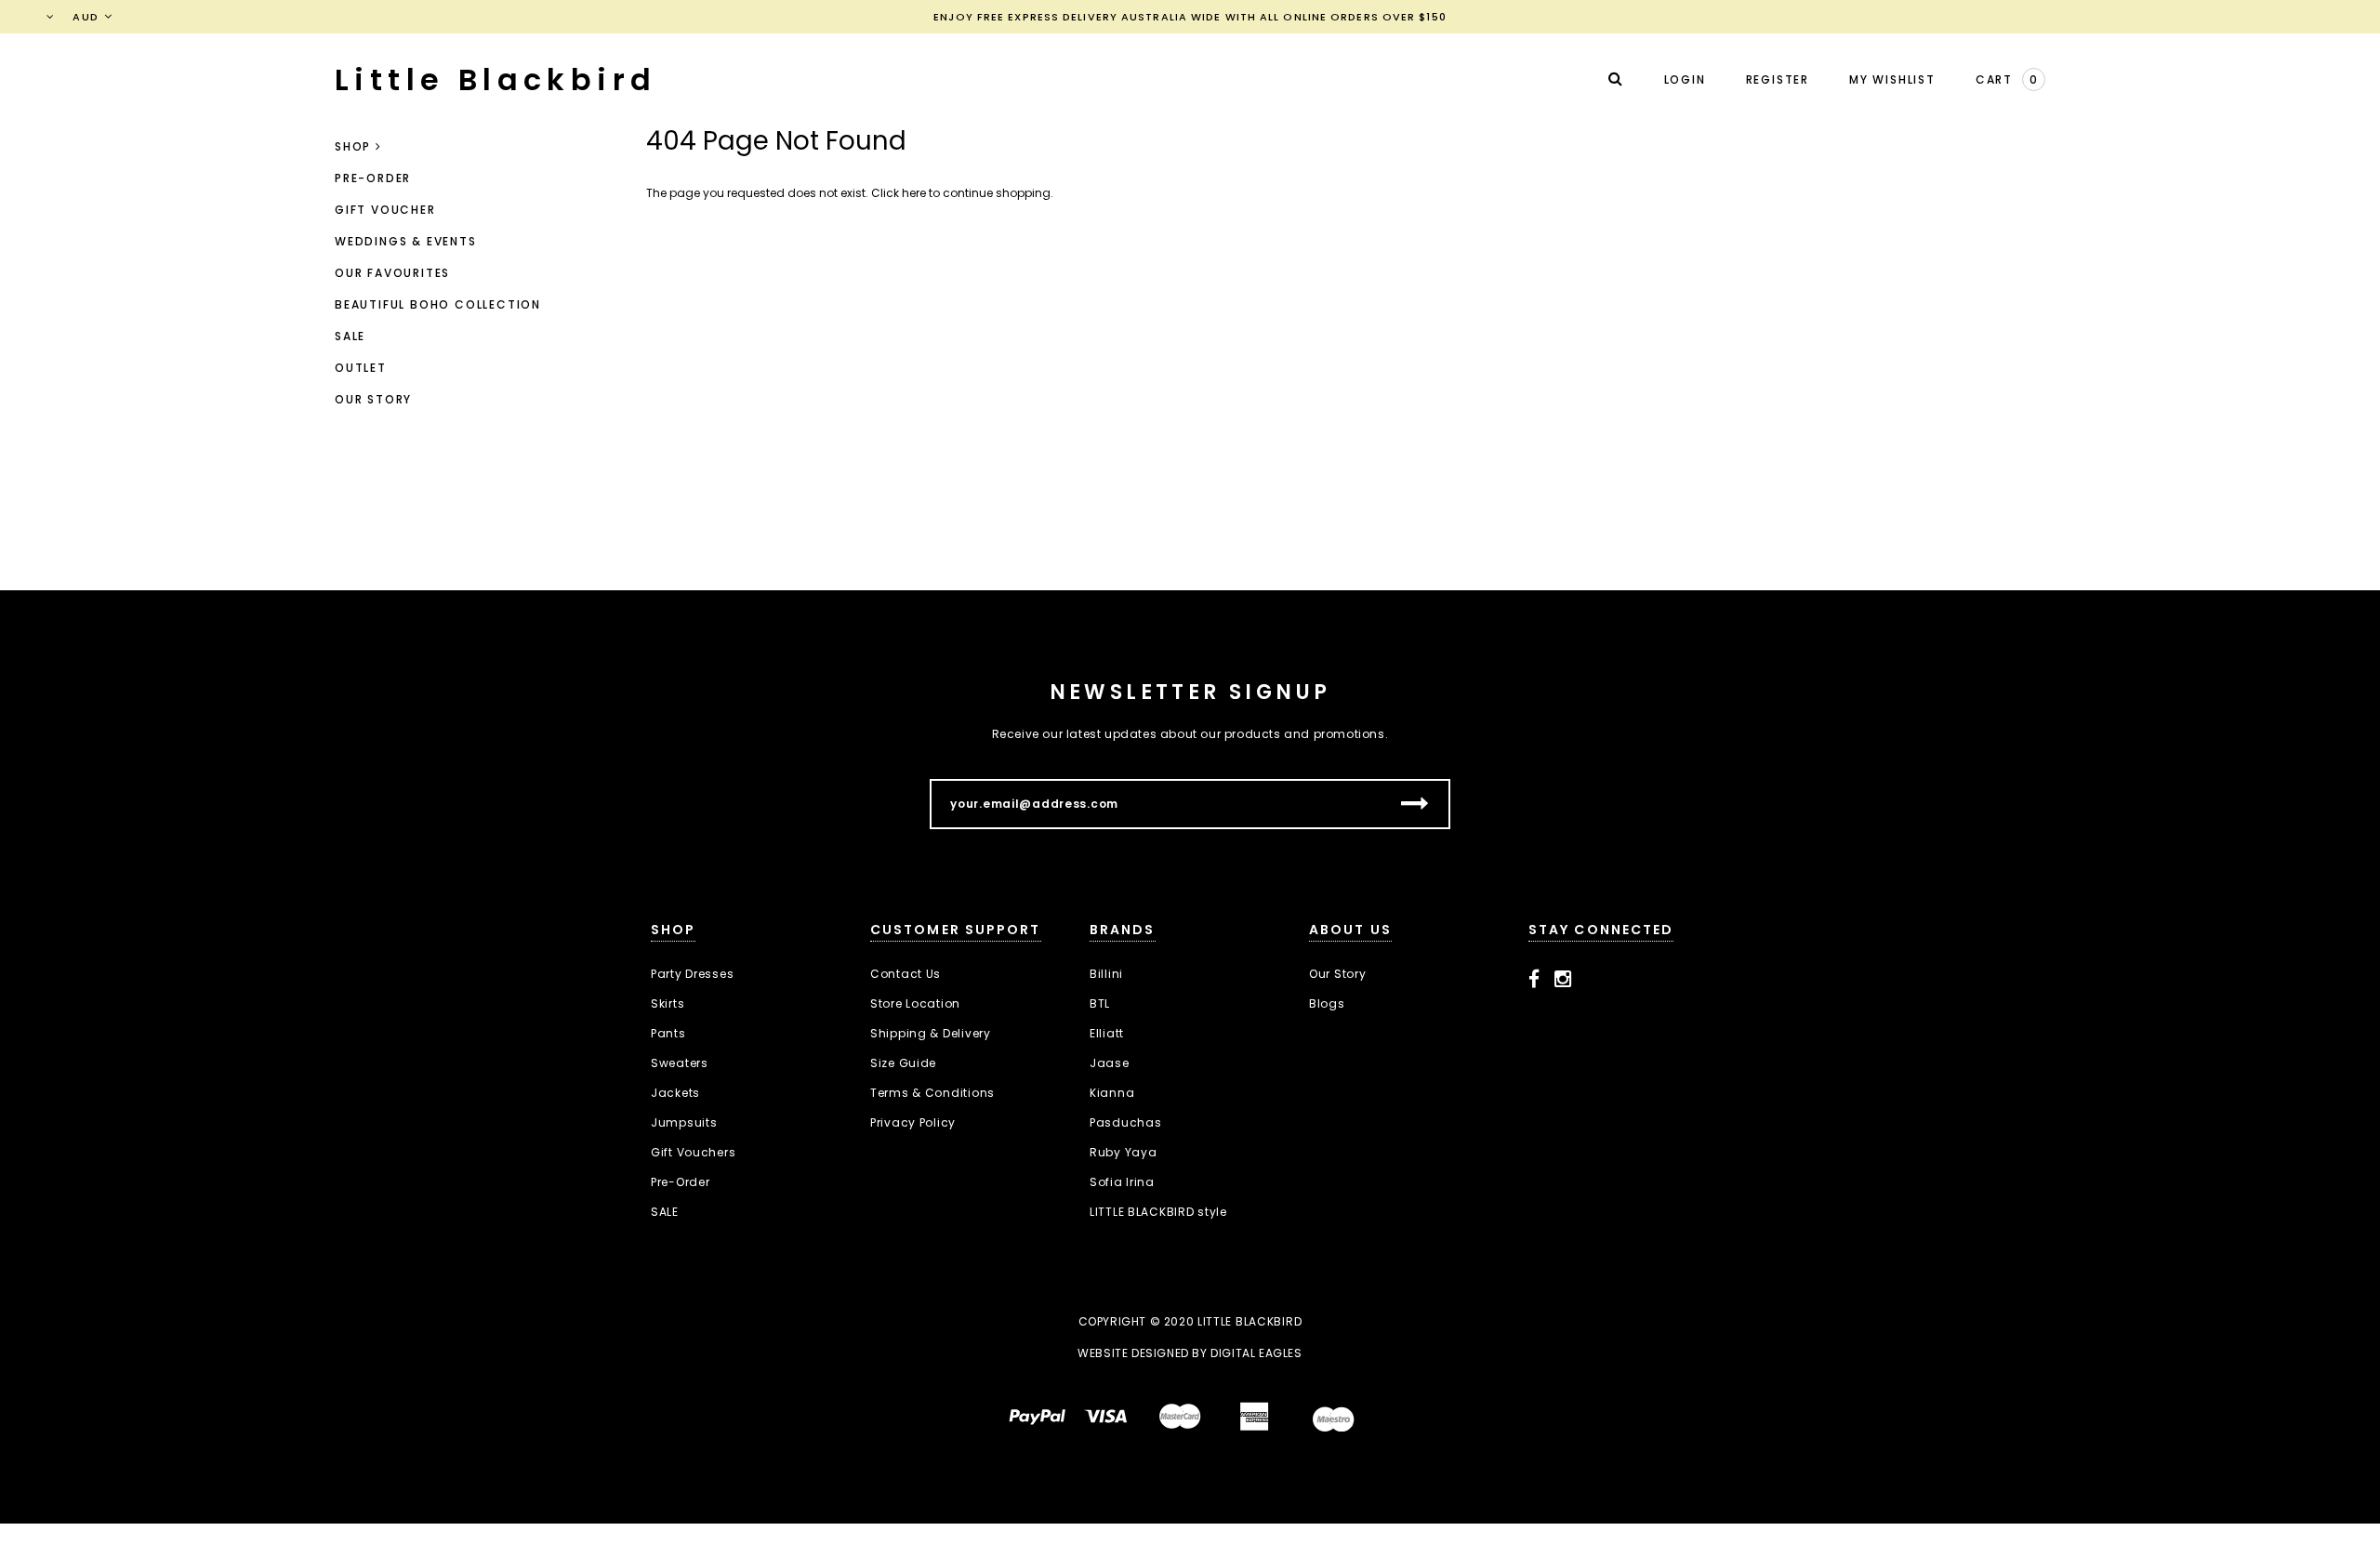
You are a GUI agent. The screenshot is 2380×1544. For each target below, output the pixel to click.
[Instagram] (1563, 980)
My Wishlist (1892, 79)
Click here (900, 193)
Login (1685, 79)
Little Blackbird (496, 79)
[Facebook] (1534, 980)
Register (1778, 79)
